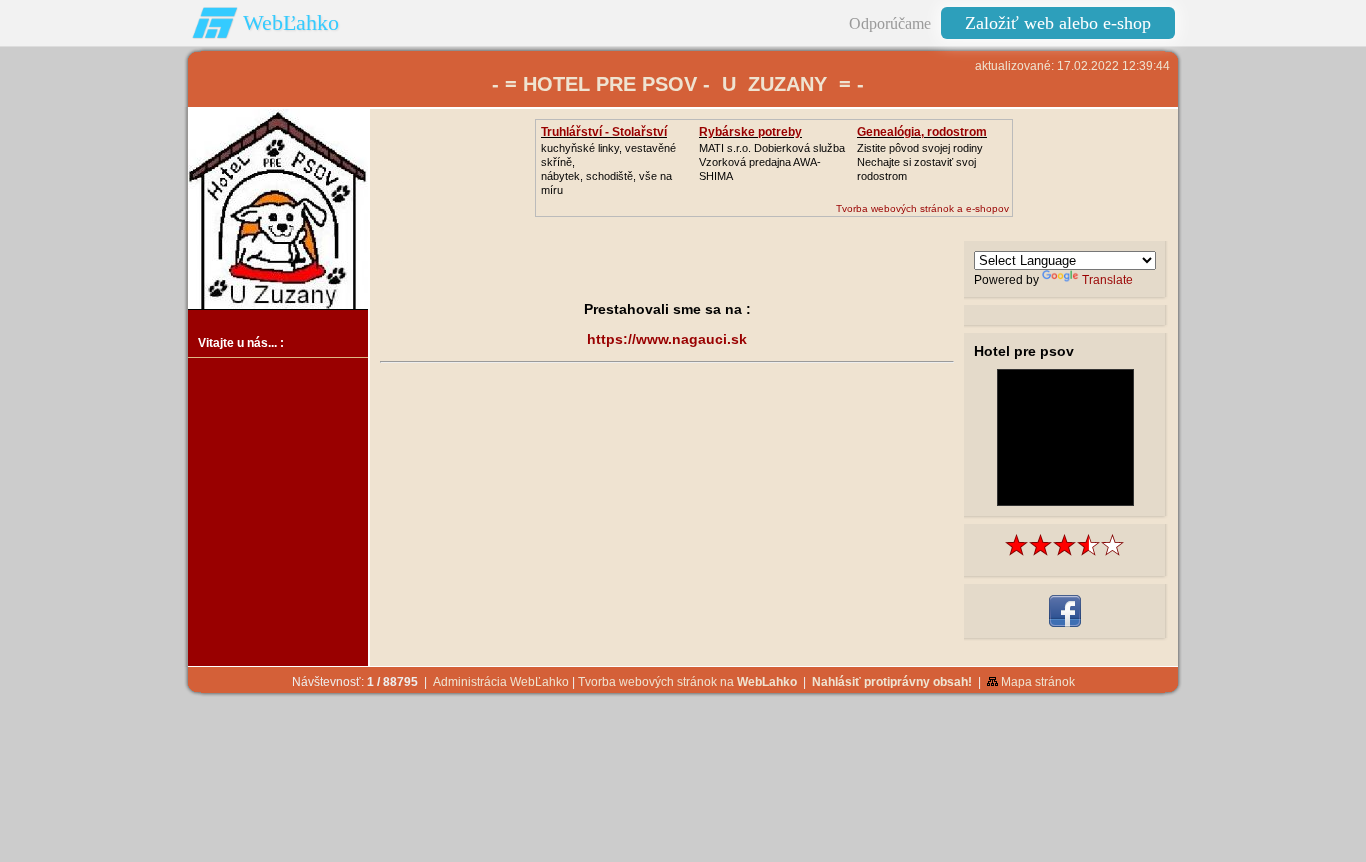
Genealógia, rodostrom (922, 132)
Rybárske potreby (750, 132)
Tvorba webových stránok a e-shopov (922, 208)
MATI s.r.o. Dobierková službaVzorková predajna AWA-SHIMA (772, 162)
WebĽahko (291, 22)
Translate (1107, 280)
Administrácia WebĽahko (501, 682)
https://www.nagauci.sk (667, 339)
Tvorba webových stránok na (687, 682)
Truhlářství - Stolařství (604, 132)
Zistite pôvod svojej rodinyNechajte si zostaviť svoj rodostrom (920, 162)
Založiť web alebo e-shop (1058, 23)
